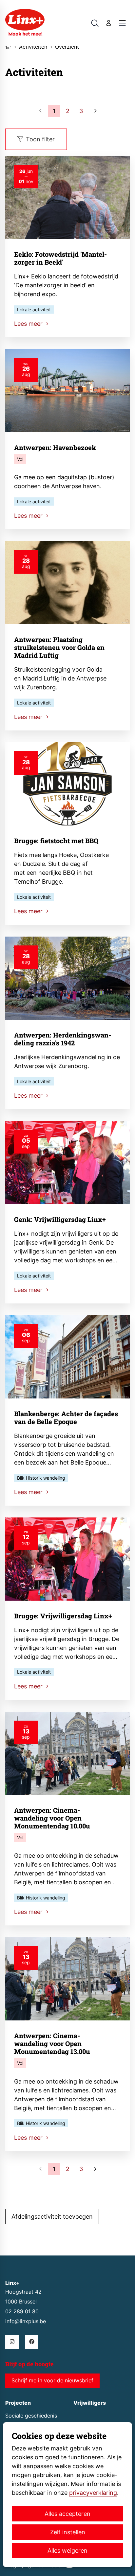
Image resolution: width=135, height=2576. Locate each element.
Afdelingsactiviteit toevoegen (52, 2217)
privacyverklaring (93, 2493)
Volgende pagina (95, 111)
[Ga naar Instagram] (12, 2342)
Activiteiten (33, 47)
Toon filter (40, 139)
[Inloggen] (109, 23)
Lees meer (29, 324)
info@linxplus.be (26, 2321)
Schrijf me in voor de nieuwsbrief (52, 2381)
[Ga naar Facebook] (32, 2342)
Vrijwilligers (90, 2403)
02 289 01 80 (22, 2312)
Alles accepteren (67, 2514)
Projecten (18, 2403)
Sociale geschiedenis (31, 2416)
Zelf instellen (68, 2532)
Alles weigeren (67, 2551)
